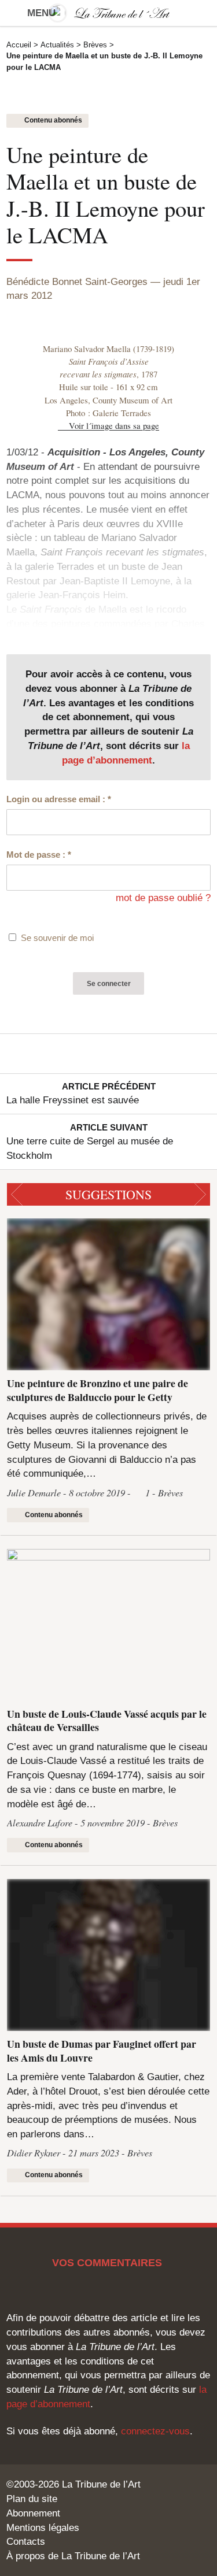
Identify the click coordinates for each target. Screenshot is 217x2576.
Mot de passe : (39, 855)
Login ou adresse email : (59, 799)
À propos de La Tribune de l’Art (73, 2556)
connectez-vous (155, 2431)
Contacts (26, 2541)
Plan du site (32, 2499)
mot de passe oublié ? (163, 898)
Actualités (57, 45)
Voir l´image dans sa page (114, 425)
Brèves (95, 45)
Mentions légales (43, 2527)
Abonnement (33, 2513)
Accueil (19, 45)
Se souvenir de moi (57, 938)
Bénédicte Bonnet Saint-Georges (77, 281)
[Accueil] (109, 13)
